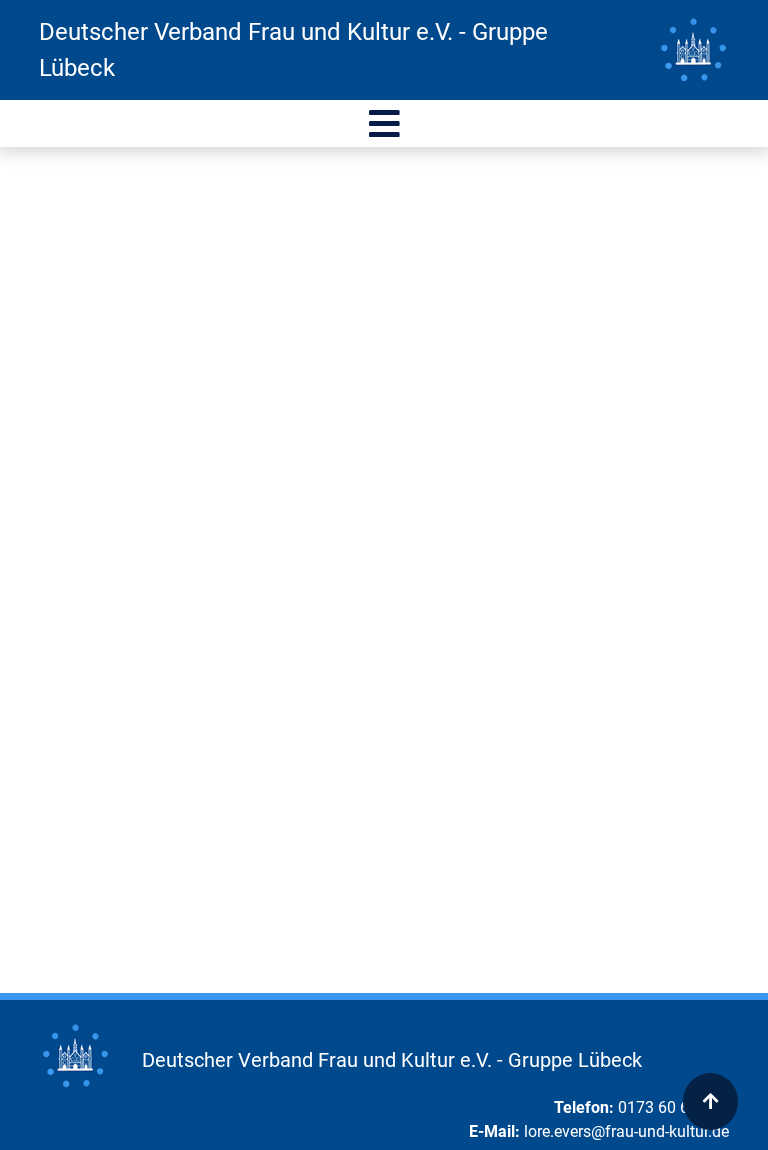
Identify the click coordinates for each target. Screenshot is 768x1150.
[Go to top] (710, 1101)
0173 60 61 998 (673, 1107)
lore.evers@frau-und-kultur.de (626, 1131)
